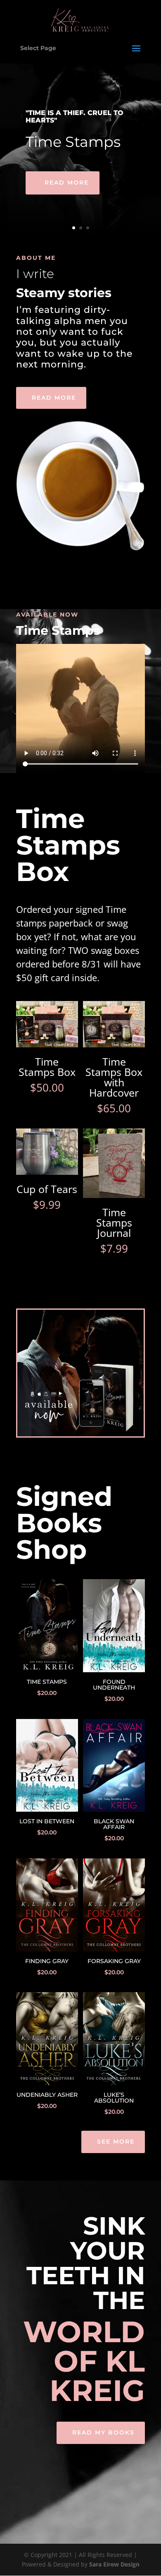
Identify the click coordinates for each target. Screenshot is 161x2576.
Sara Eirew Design (114, 2564)
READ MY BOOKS (103, 2432)
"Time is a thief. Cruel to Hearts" (75, 117)
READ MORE (54, 398)
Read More (67, 182)
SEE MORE (116, 2141)
